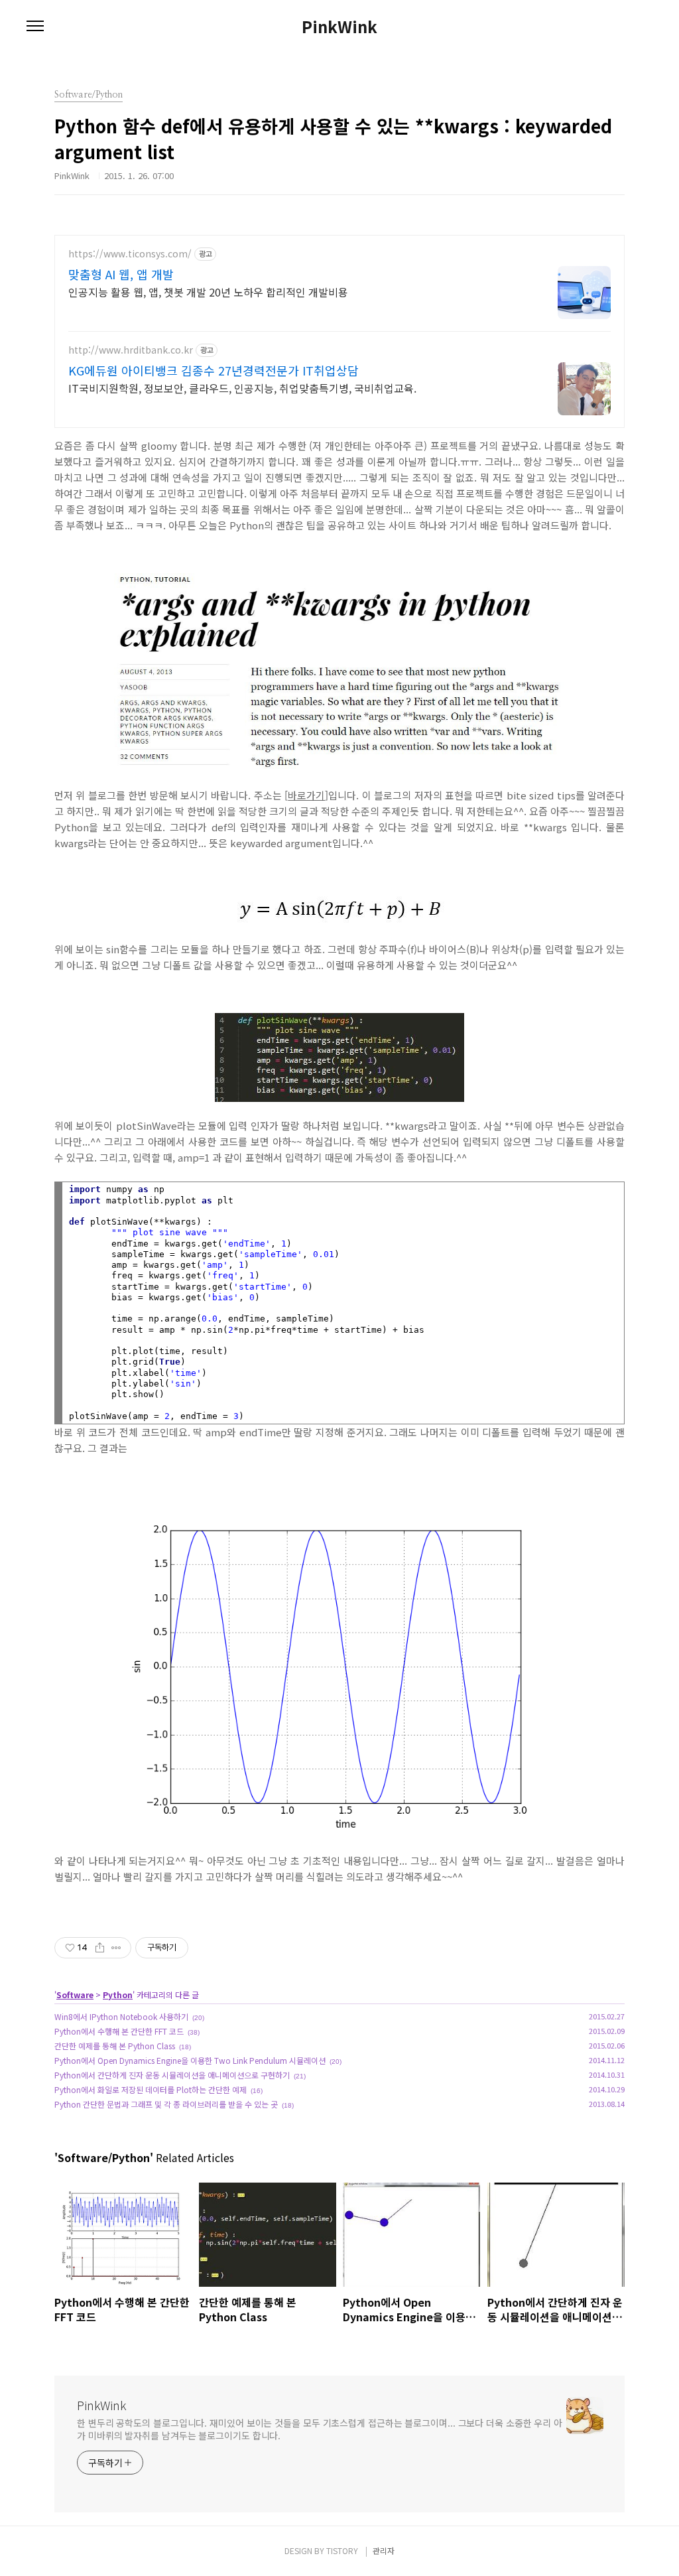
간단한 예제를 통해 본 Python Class (115, 2046)
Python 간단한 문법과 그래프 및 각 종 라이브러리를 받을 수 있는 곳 (166, 2104)
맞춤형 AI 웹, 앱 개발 (121, 274)
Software (75, 1995)
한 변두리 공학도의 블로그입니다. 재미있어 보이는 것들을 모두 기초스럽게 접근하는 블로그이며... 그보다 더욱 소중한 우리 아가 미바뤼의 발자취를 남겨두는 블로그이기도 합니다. (320, 2429)
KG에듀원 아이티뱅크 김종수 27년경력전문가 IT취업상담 (214, 370)
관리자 (384, 2550)
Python (118, 1995)
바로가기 (306, 795)
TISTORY (342, 2550)
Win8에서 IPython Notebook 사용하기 (121, 2016)
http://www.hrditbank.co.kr (131, 350)
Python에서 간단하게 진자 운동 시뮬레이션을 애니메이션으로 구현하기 (172, 2075)
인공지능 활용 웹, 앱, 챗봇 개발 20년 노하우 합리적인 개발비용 (208, 292)
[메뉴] (35, 27)
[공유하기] (100, 1948)
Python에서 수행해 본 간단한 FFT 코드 (119, 2031)
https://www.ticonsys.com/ (130, 254)
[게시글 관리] (116, 1948)
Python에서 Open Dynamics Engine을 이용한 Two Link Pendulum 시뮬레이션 (190, 2060)
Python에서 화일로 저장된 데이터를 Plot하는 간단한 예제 (151, 2089)
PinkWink (339, 27)
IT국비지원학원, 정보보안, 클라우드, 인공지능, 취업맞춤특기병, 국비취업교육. (242, 388)
